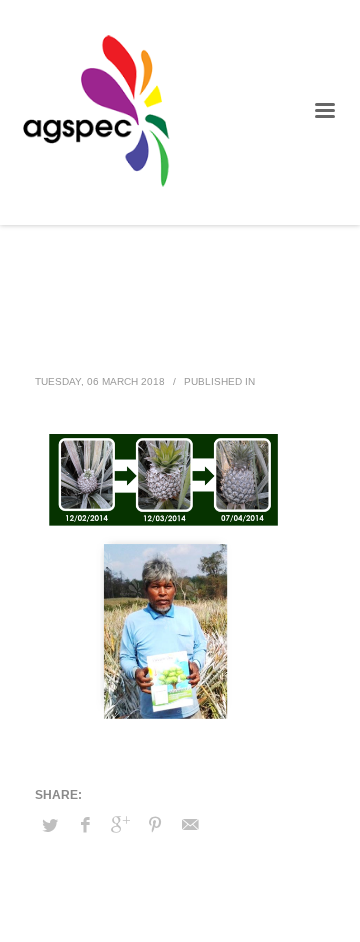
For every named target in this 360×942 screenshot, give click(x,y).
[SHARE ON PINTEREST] (155, 825)
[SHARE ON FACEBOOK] (85, 825)
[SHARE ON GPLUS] (120, 825)
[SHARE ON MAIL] (190, 825)
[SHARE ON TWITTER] (50, 826)
